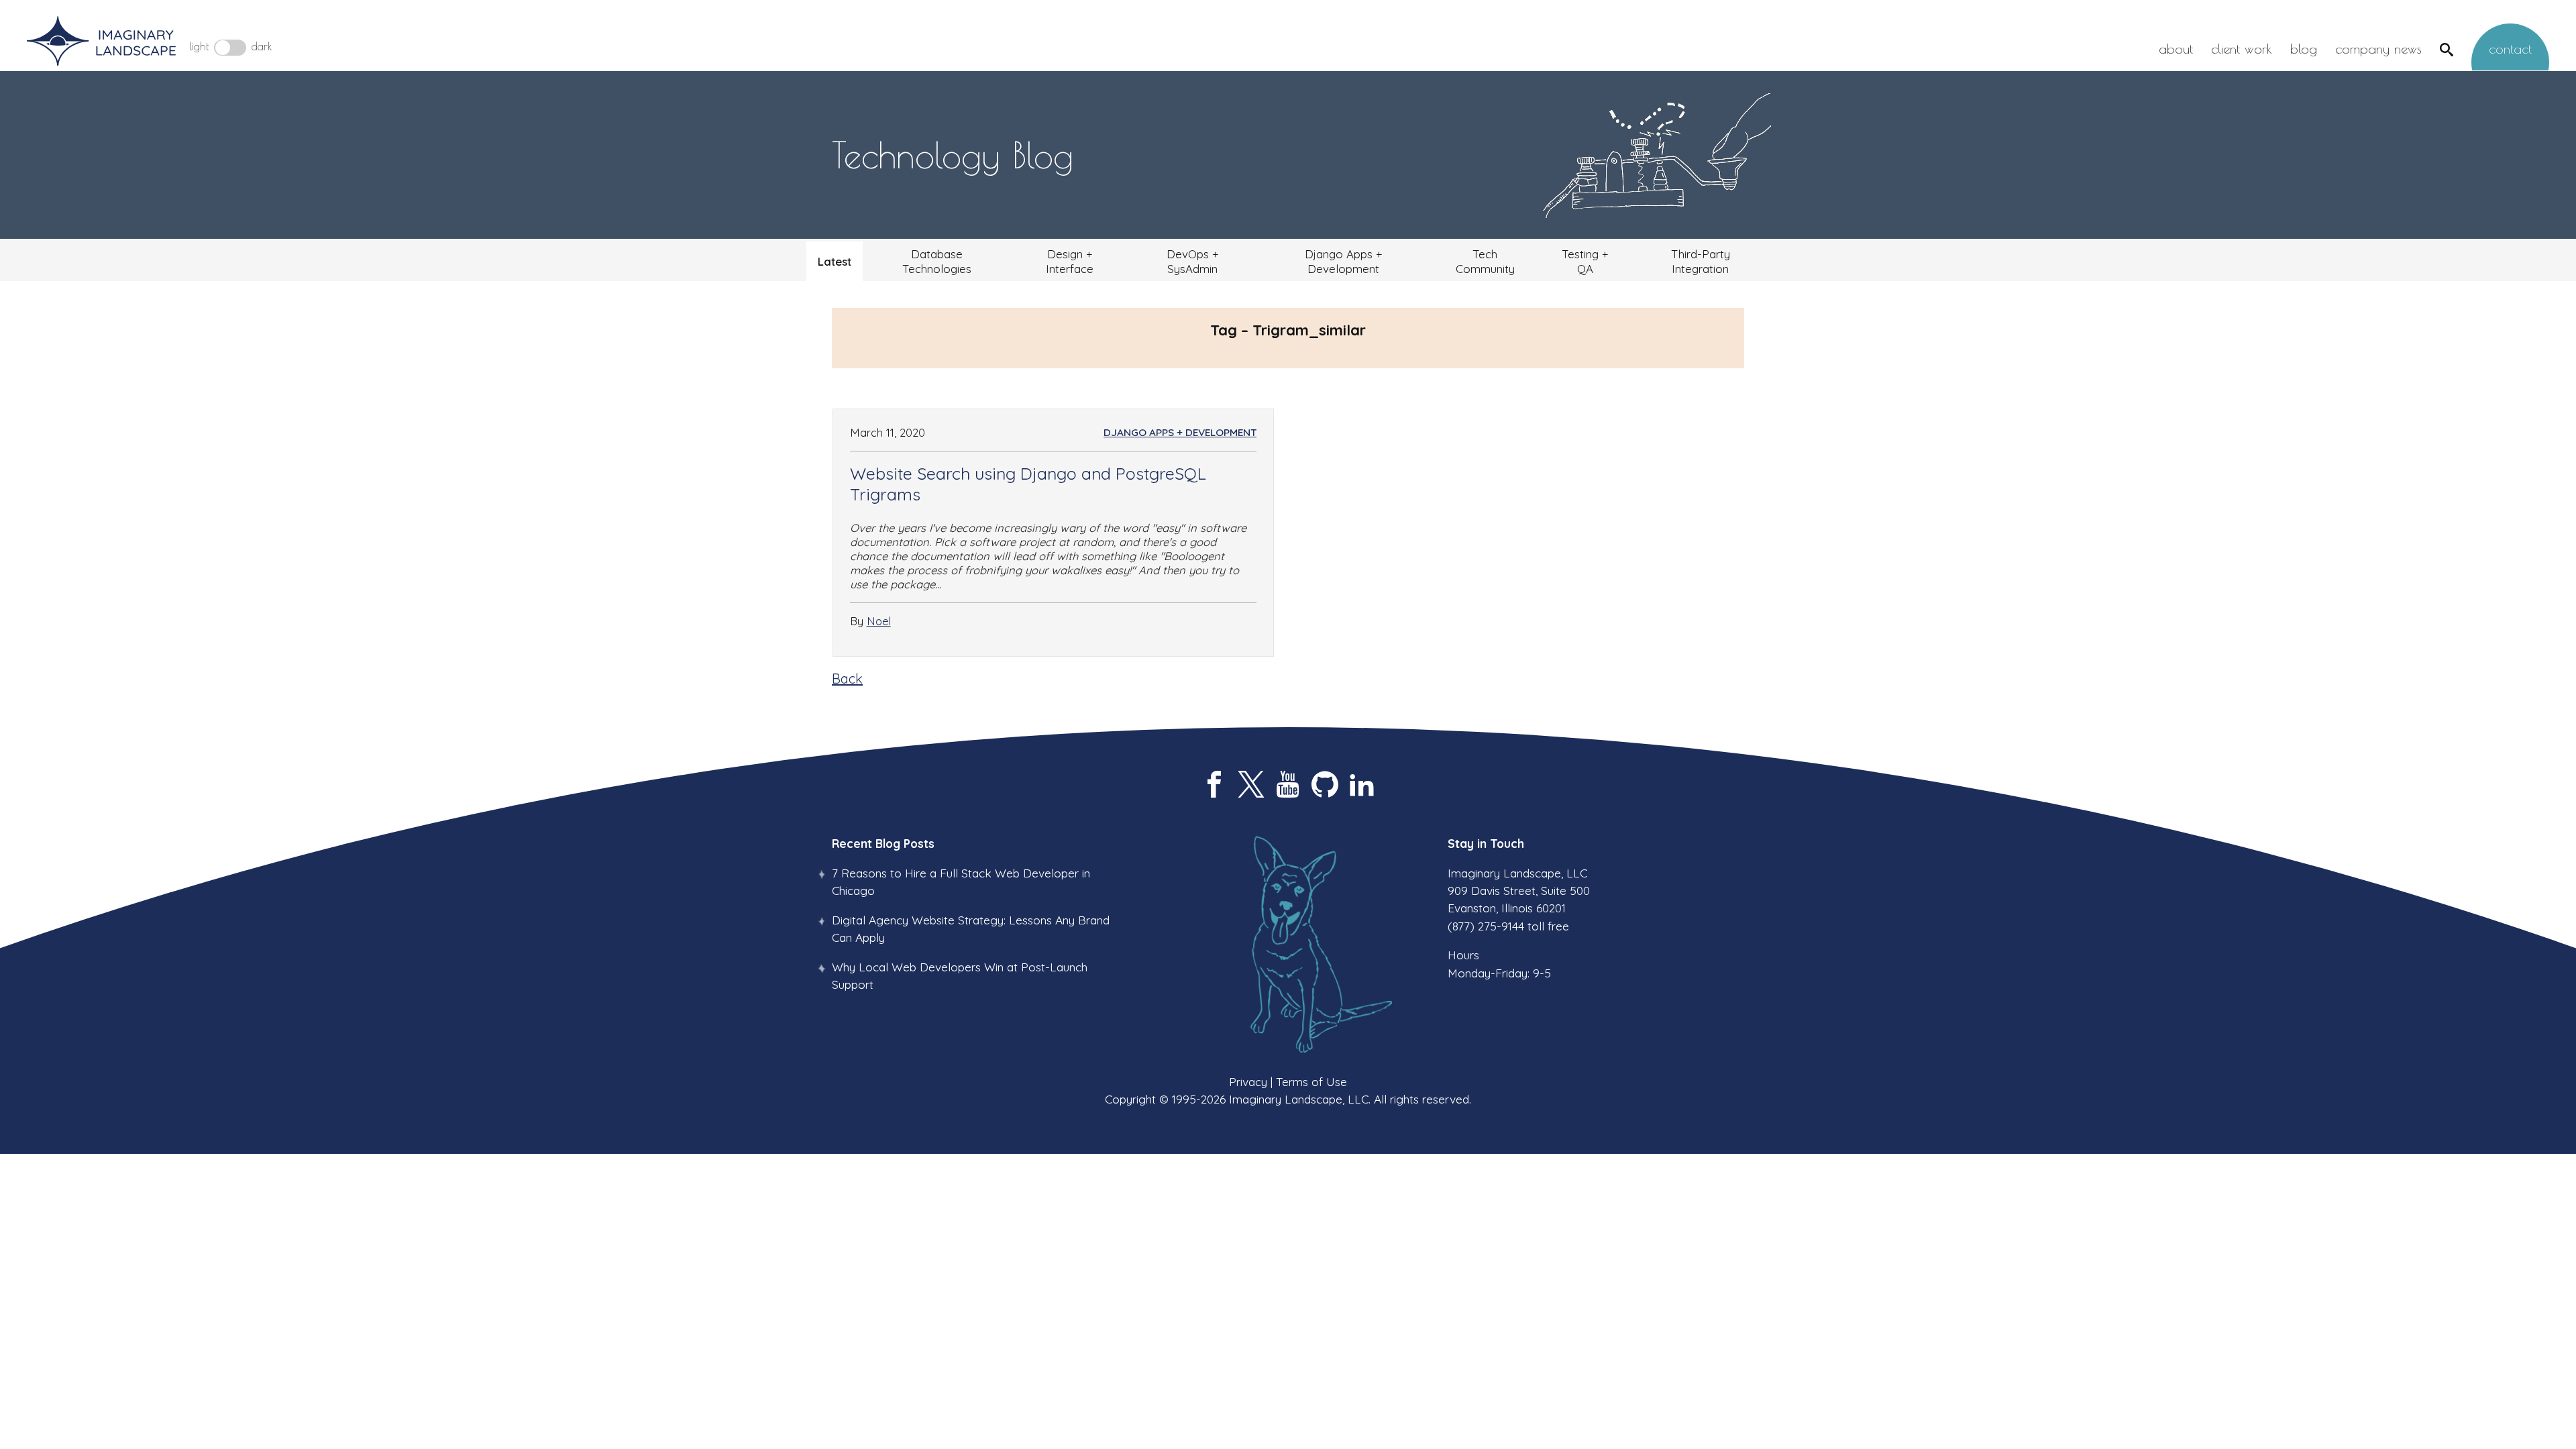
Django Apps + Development (1343, 261)
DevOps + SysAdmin (1192, 261)
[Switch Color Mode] (230, 48)
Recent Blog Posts (883, 843)
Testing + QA (1585, 261)
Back (847, 679)
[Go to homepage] (101, 42)
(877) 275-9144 (1486, 926)
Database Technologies (937, 261)
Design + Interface (1070, 261)
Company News (2378, 49)
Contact (2510, 49)
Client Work (2242, 49)
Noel (879, 621)
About (2176, 49)
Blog (2304, 49)
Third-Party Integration (1701, 261)
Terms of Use (1311, 1081)
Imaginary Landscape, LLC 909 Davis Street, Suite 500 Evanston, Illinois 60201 (1519, 891)
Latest (835, 261)
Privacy (1248, 1081)
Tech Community (1485, 261)
